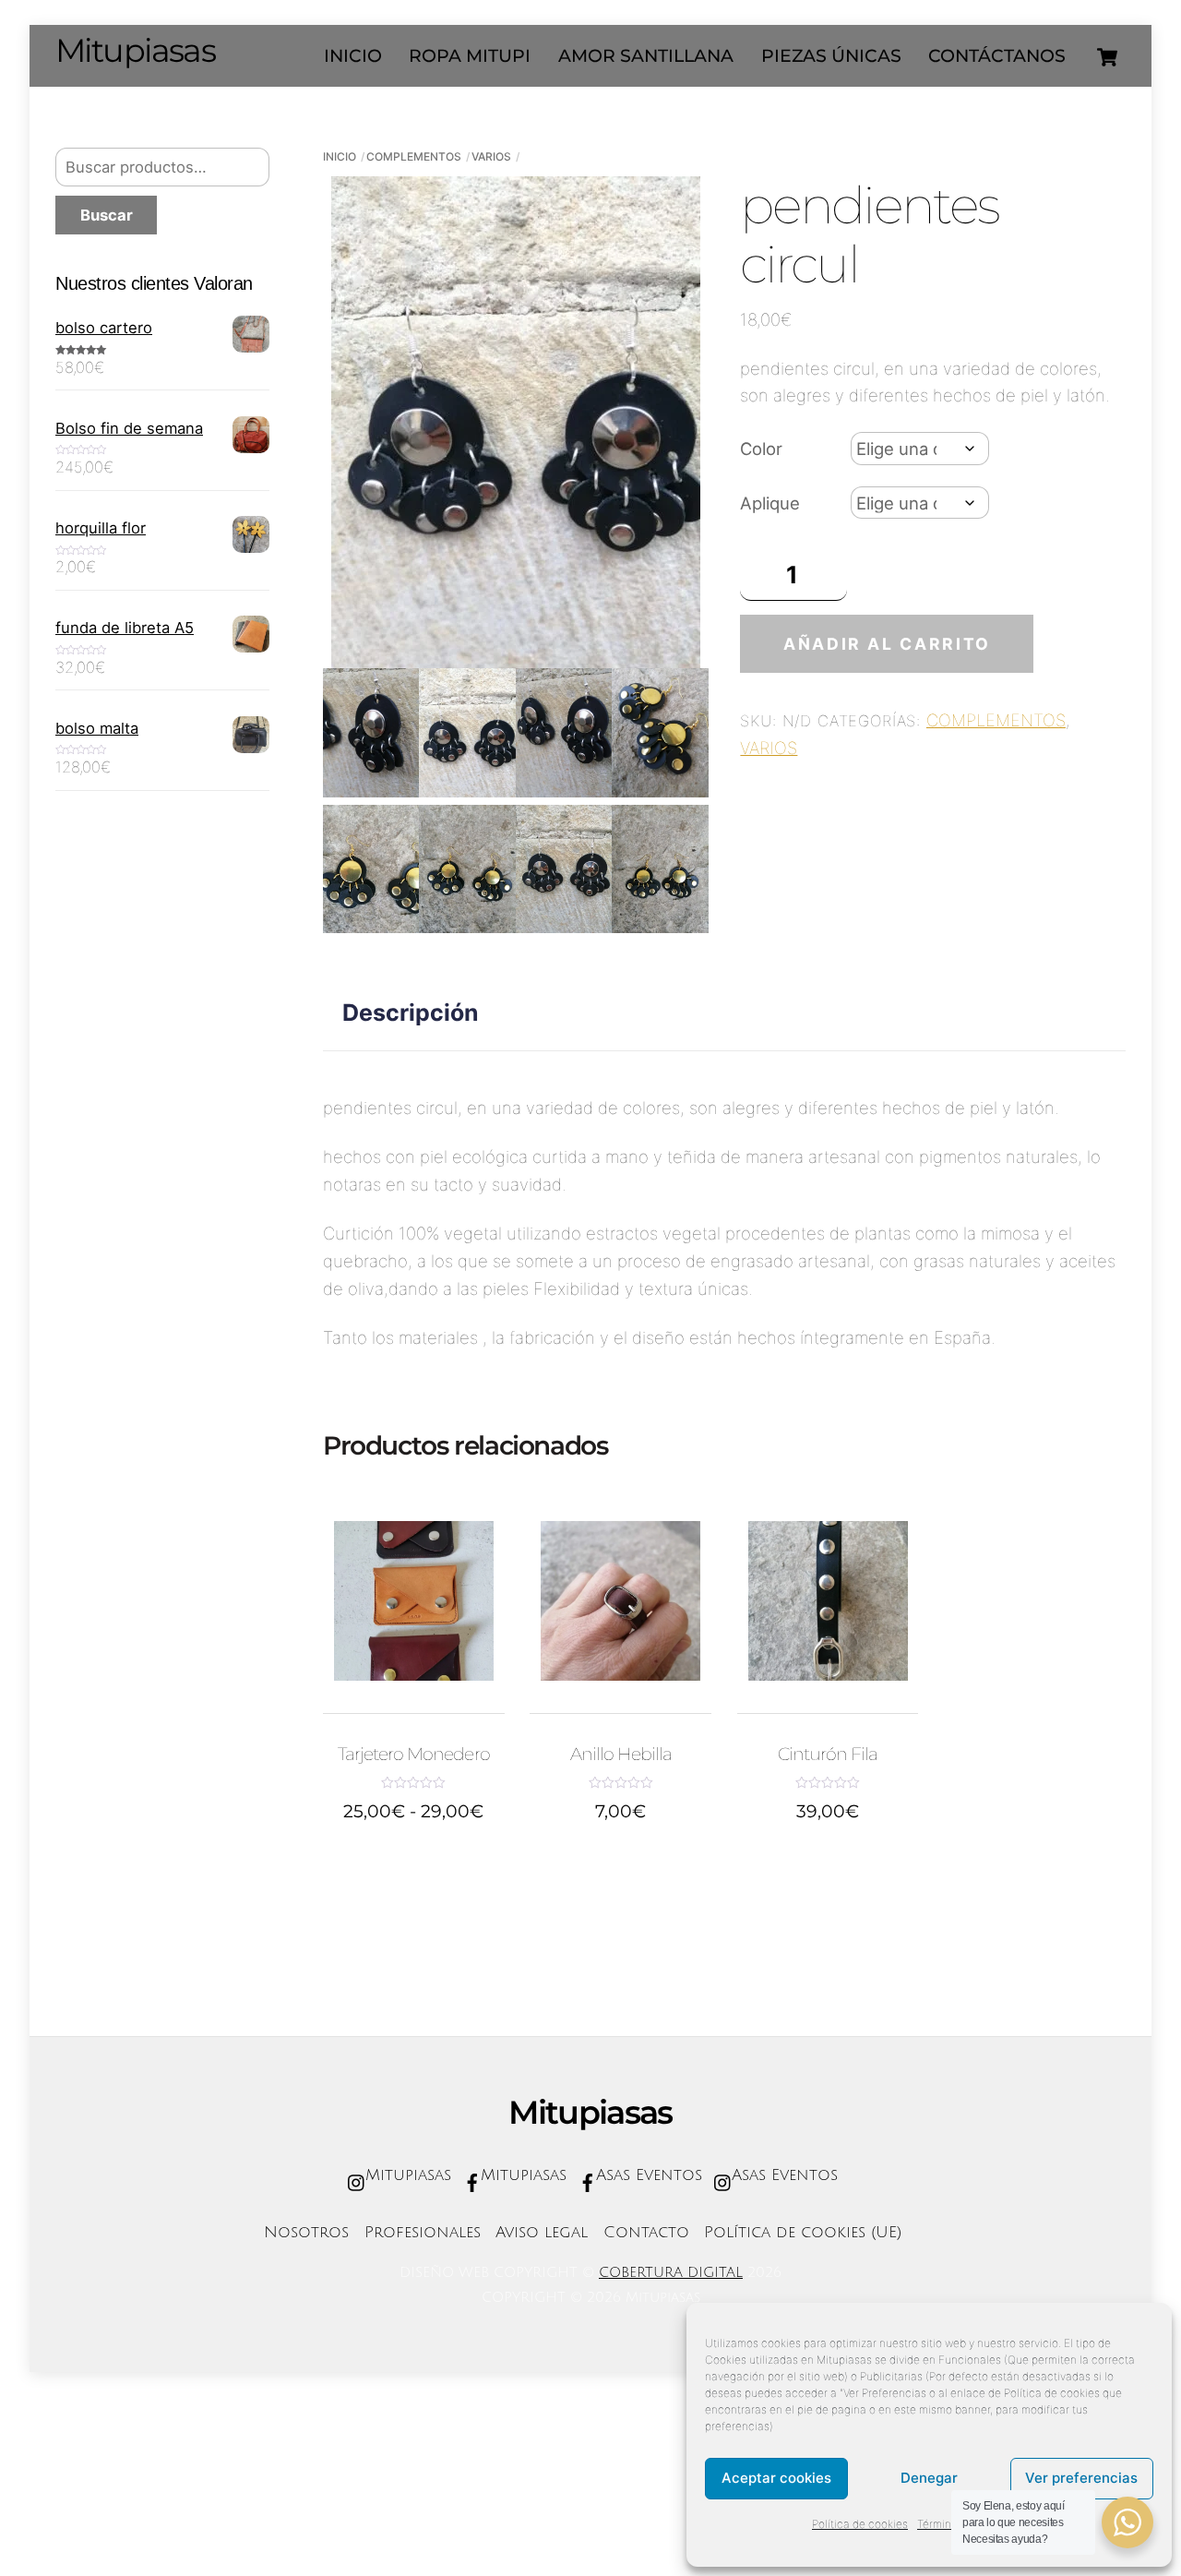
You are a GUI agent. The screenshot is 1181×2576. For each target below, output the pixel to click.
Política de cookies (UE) (803, 2233)
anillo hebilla (621, 1754)
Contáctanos (997, 56)
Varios (491, 156)
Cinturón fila (828, 1754)
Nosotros (306, 2233)
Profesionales (423, 2233)
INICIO (353, 56)
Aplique (770, 503)
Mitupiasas (406, 2175)
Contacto (646, 2233)
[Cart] (1107, 57)
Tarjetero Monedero (414, 1754)
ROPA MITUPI (470, 56)
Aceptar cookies (776, 2478)
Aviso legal (542, 2233)
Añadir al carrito (887, 644)
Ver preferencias (1081, 2478)
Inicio (340, 156)
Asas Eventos (646, 2175)
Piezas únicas (831, 56)
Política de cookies (860, 2524)
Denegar (929, 2478)
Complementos (414, 156)
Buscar (107, 215)
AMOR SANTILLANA (646, 56)
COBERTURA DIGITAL (671, 2272)
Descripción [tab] (411, 1012)
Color (761, 449)
